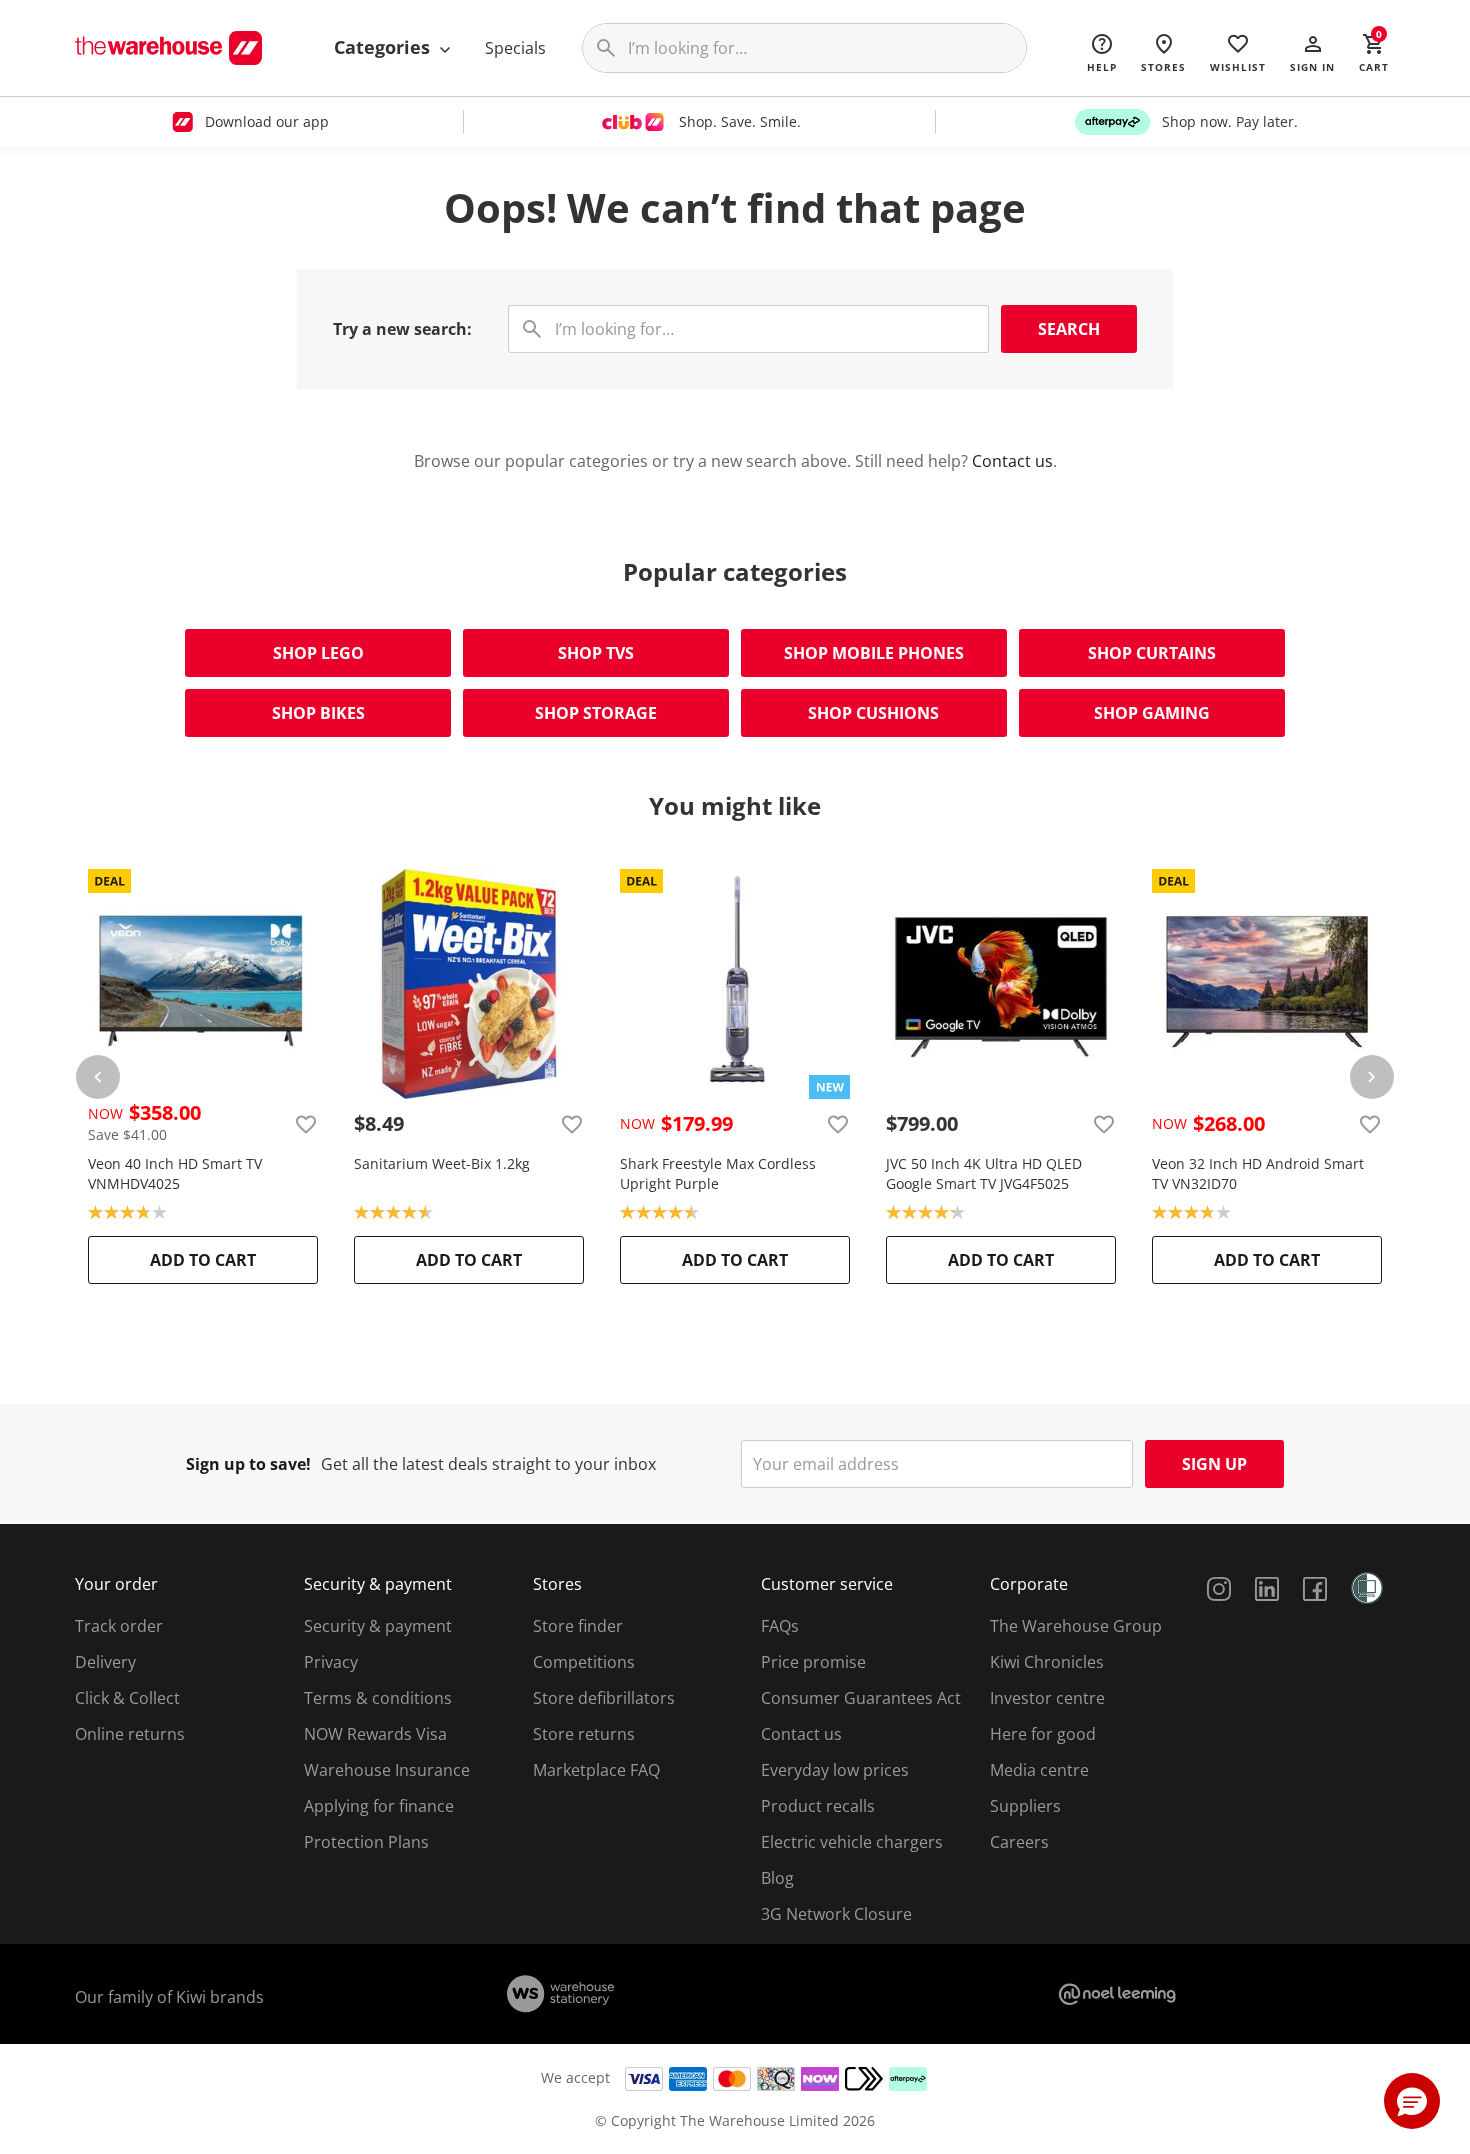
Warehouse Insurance (387, 1770)
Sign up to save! (248, 1464)
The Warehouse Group (1076, 1626)
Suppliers (1025, 1806)
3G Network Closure (836, 1914)
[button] (1312, 52)
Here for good (1043, 1734)
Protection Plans (366, 1842)
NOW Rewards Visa (375, 1734)
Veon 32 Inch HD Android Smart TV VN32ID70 (1258, 1173)
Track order (119, 1626)
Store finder (578, 1626)
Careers (1019, 1842)
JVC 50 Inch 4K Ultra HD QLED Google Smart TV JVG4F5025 (984, 1173)
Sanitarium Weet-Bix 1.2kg (442, 1163)
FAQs (780, 1626)
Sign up (1214, 1464)
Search (1069, 329)
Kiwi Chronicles (1047, 1662)
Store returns (584, 1734)
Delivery (105, 1662)
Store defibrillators (604, 1698)
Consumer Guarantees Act (861, 1698)
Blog (777, 1878)
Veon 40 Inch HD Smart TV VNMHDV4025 (175, 1173)
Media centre (1039, 1770)
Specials (515, 48)
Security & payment (378, 1626)
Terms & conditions (378, 1698)
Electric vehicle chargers (852, 1842)
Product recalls (818, 1806)
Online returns (130, 1734)
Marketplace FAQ (596, 1770)
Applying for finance (379, 1806)
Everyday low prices (835, 1770)
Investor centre (1047, 1698)
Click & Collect (127, 1698)
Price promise (813, 1662)
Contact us (1012, 461)
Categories (384, 47)
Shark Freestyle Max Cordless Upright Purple (718, 1173)
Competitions (584, 1662)
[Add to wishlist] (306, 1124)
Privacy (331, 1662)
